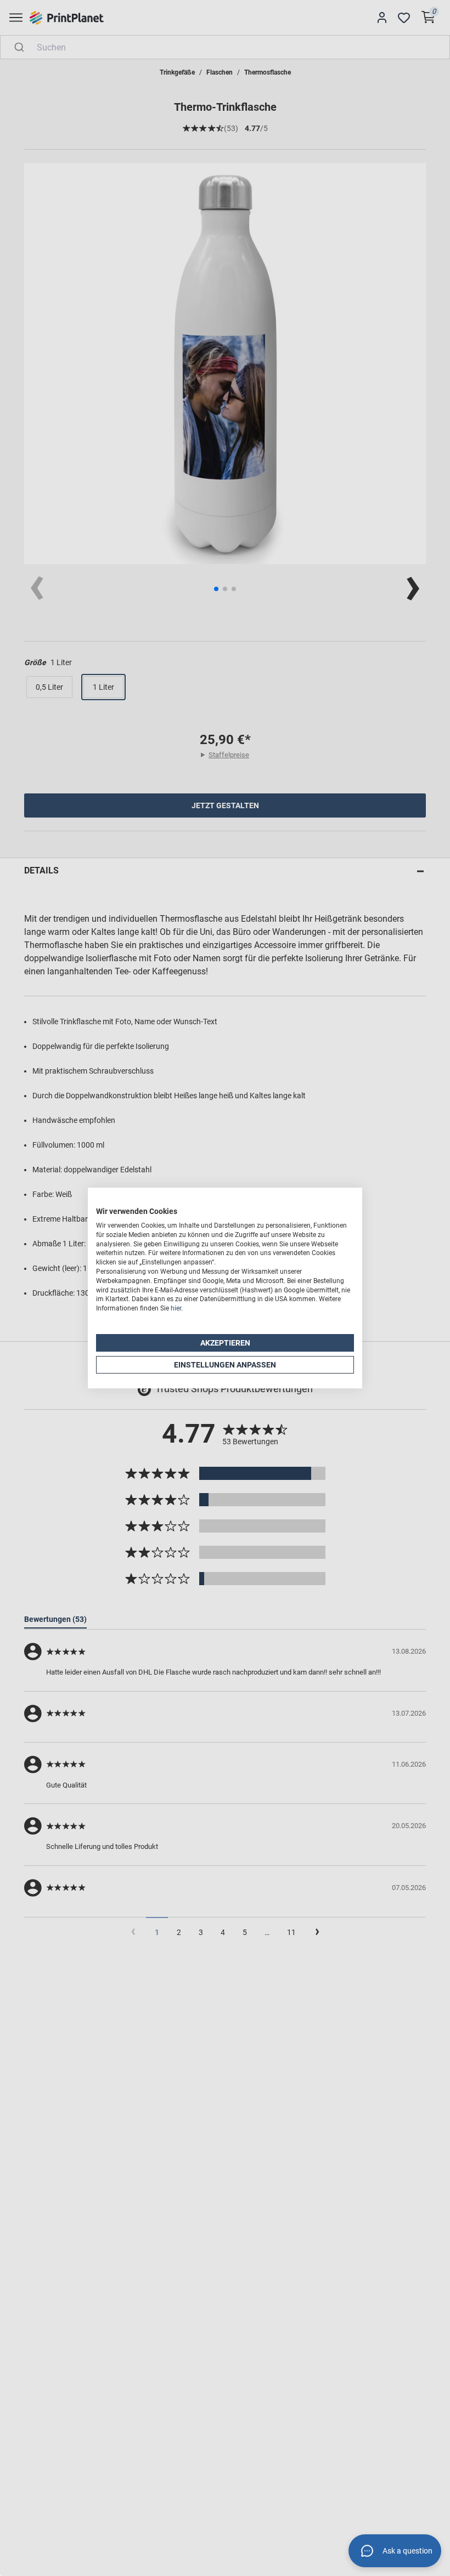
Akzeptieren (225, 1343)
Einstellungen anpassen (225, 1365)
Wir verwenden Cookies (137, 1211)
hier (176, 1308)
